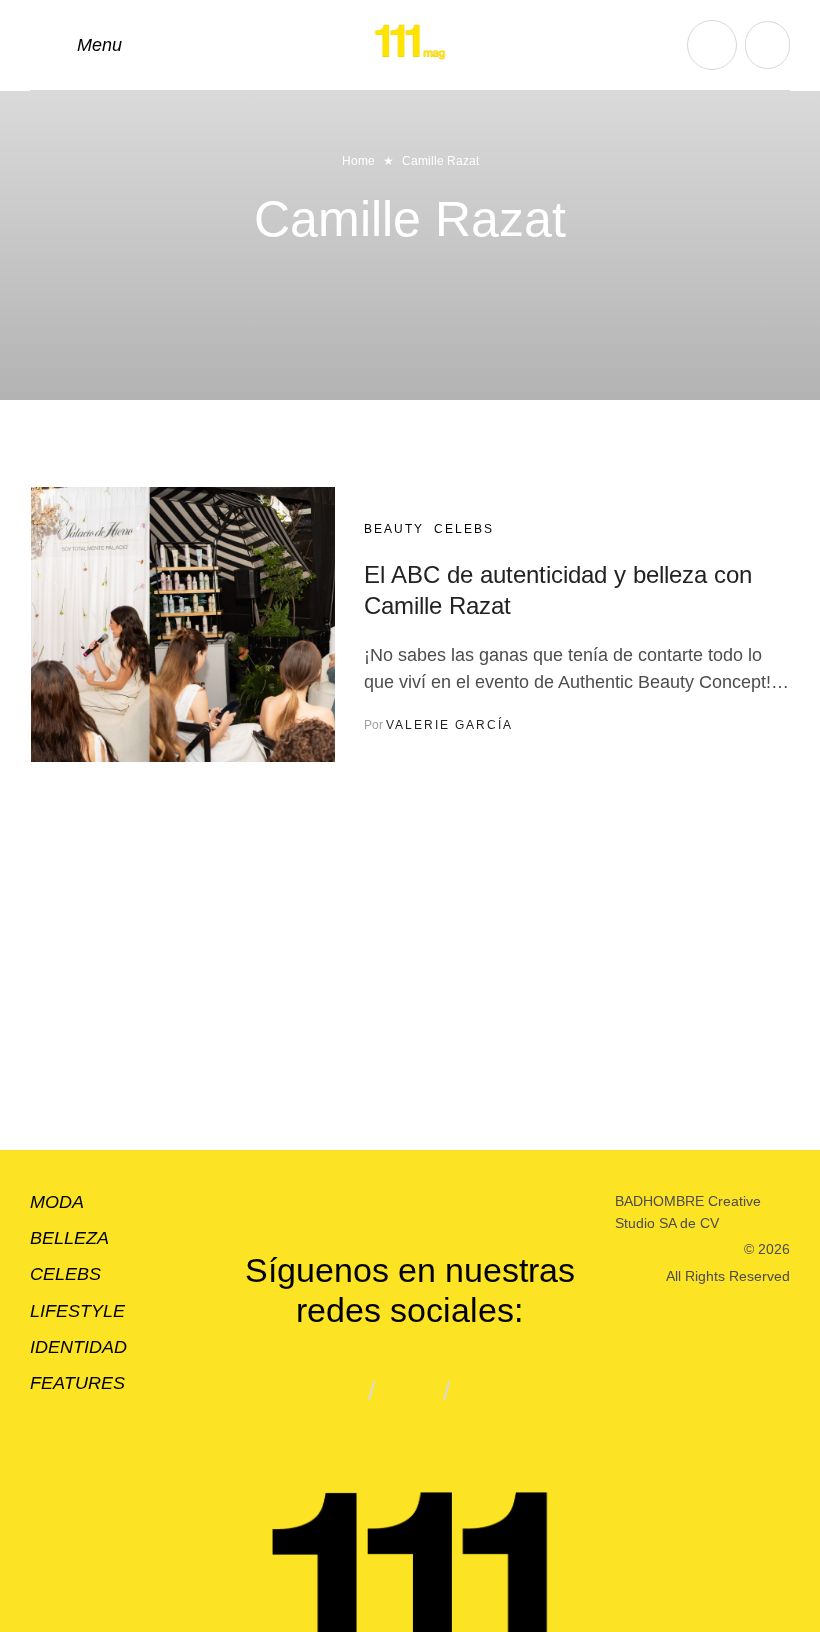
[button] (76, 45)
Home (358, 161)
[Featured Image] (183, 624)
